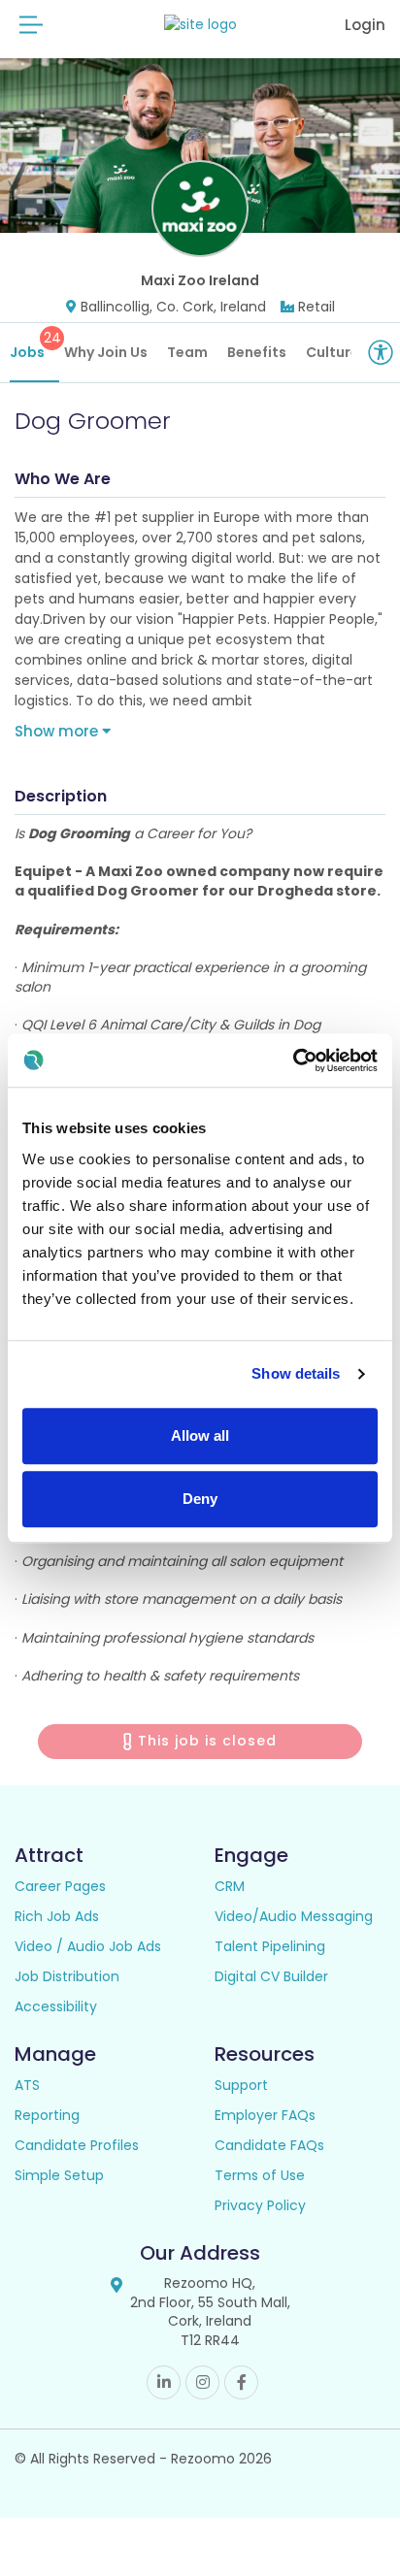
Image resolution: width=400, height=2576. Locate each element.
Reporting (47, 2115)
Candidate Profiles (77, 2145)
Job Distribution (67, 1976)
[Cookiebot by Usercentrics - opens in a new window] (293, 1060)
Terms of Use (260, 2175)
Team (187, 352)
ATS (27, 2085)
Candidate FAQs (269, 2145)
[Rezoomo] (200, 25)
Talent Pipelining (270, 1946)
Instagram (202, 2382)
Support (241, 2085)
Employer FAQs (265, 2115)
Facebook (241, 2382)
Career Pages (60, 1886)
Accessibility (56, 2006)
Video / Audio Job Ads (88, 1946)
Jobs (34, 345)
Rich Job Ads (57, 1916)
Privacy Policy (260, 2205)
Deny (200, 1499)
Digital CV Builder (271, 1976)
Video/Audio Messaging (294, 1916)
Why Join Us (106, 352)
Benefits (257, 352)
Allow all (200, 1435)
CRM (230, 1886)
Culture (333, 352)
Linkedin (164, 2382)
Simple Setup (59, 2175)
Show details (296, 1373)
